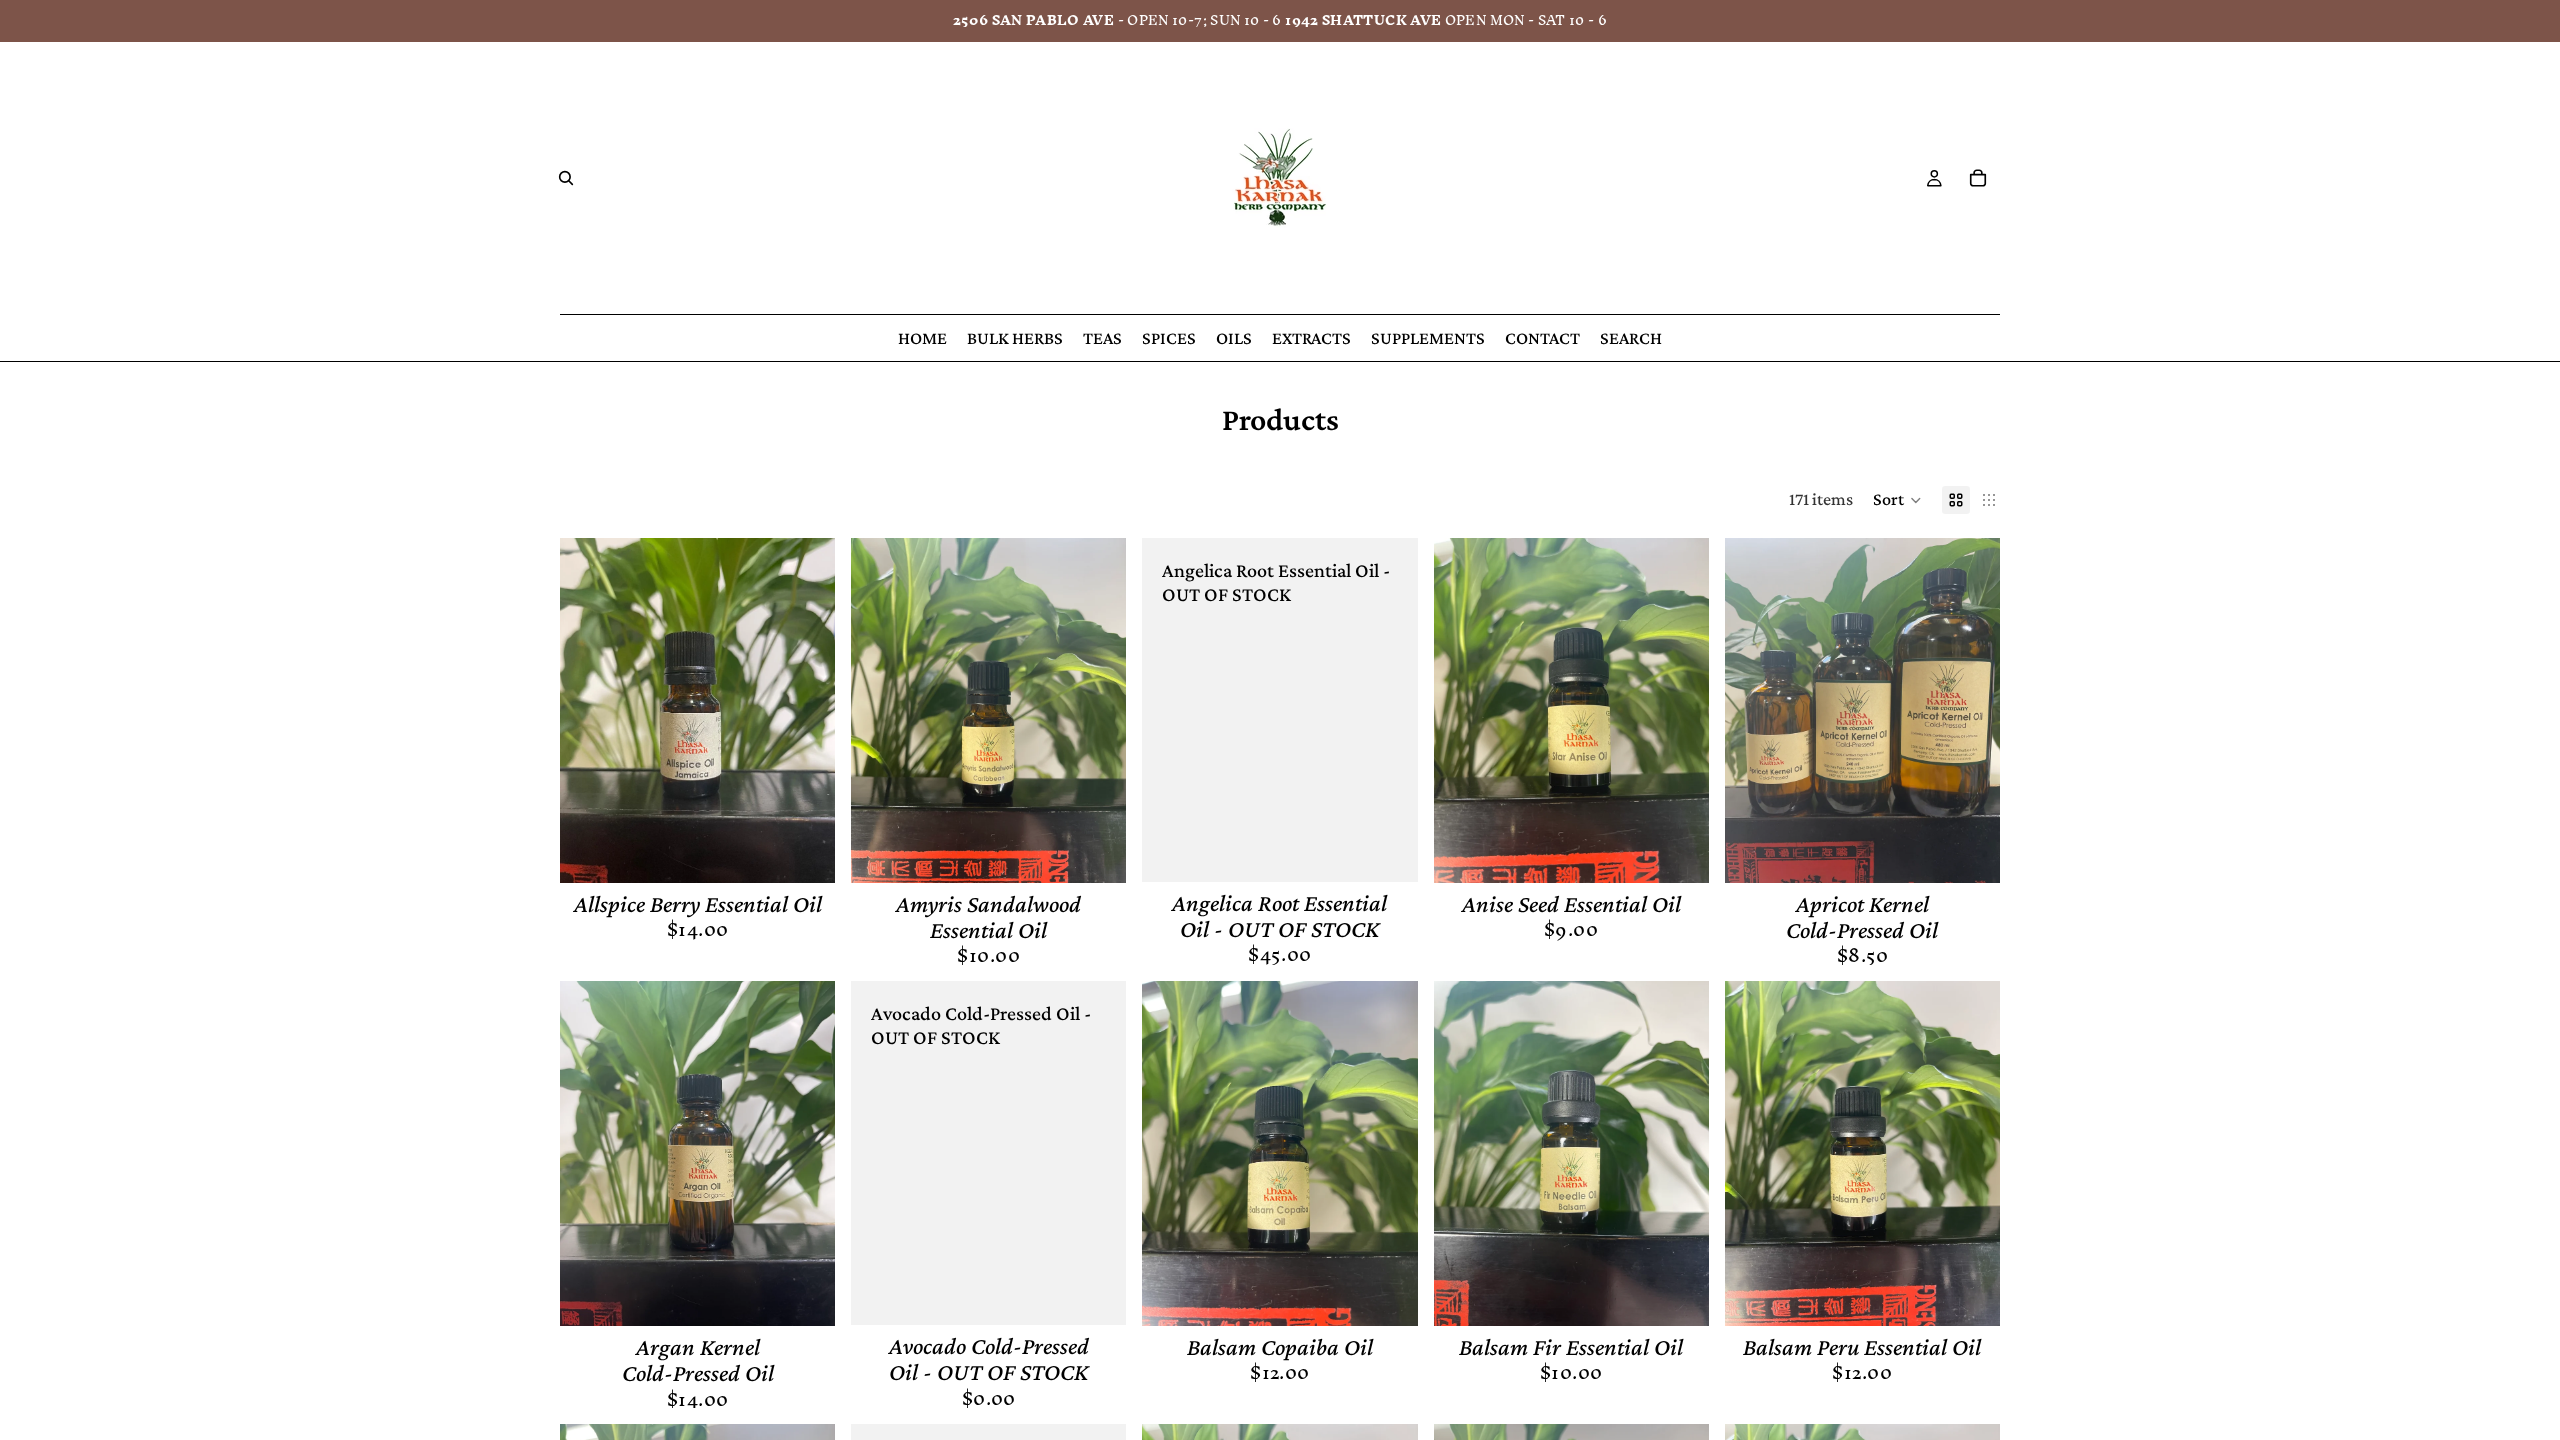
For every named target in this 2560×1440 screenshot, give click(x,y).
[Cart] (1978, 178)
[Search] (566, 178)
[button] (1897, 500)
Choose (1986, 851)
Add (821, 851)
